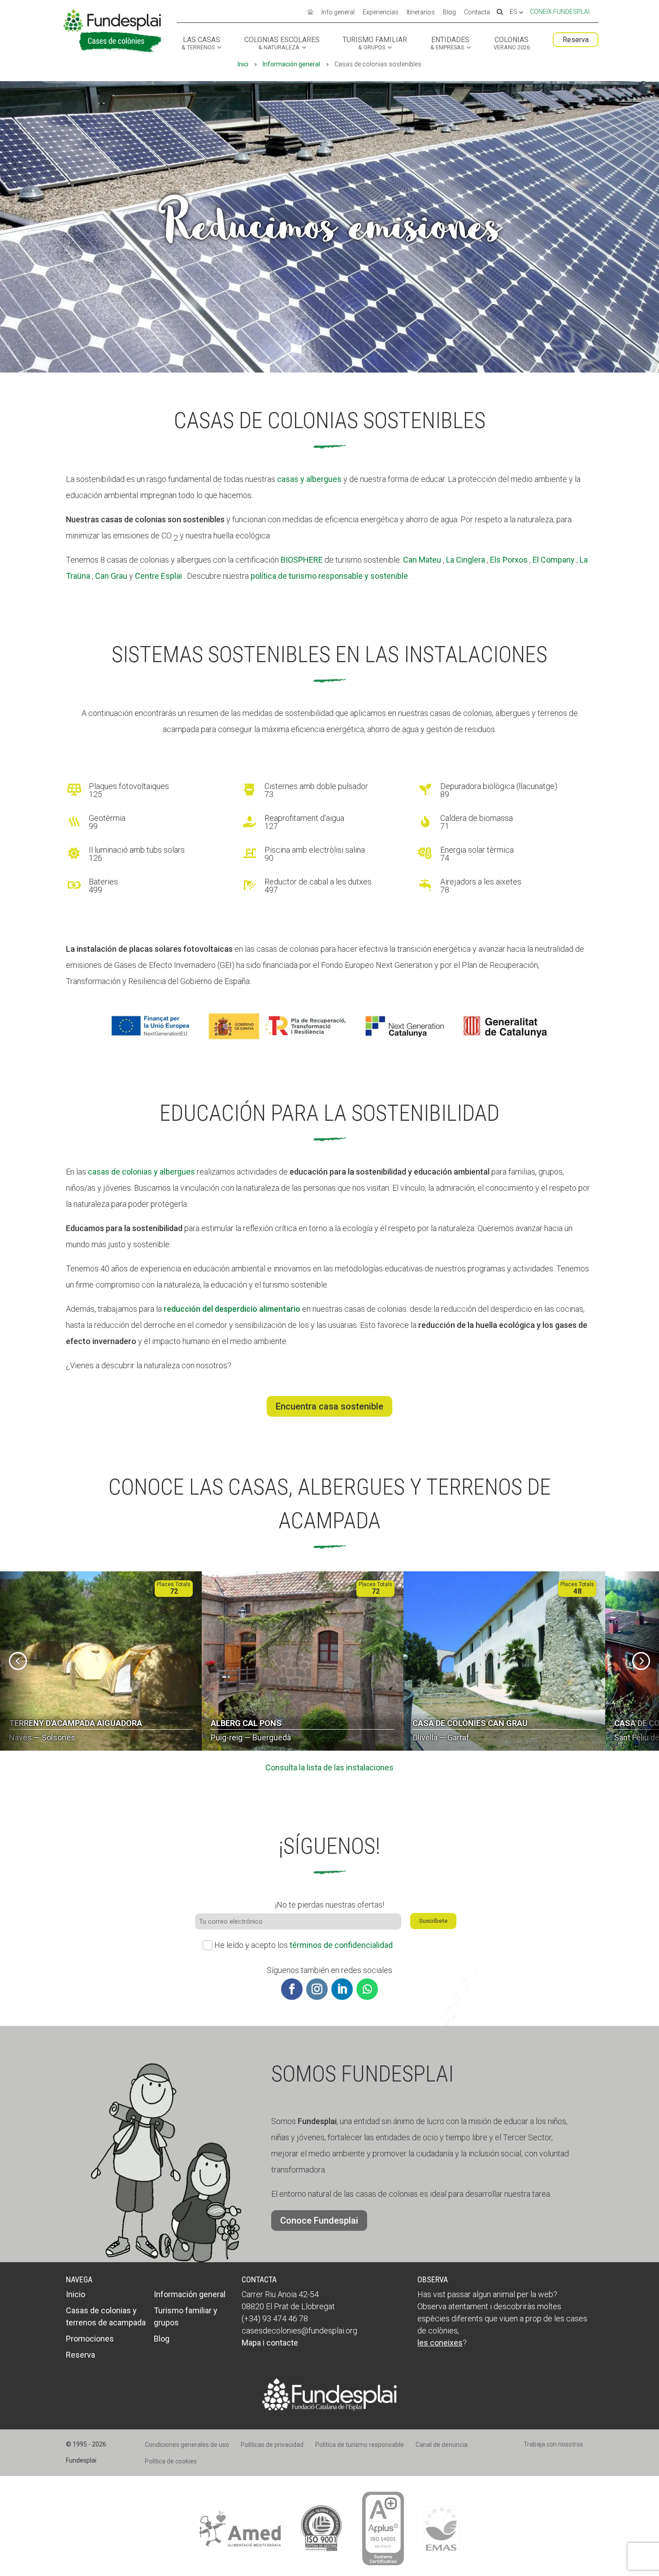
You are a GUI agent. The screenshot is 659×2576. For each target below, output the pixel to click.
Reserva (576, 40)
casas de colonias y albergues (141, 1172)
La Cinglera (466, 560)
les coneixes (440, 2343)
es (514, 12)
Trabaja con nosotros (553, 2444)
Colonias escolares (282, 43)
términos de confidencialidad (341, 1945)
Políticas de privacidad (272, 2445)
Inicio (76, 2294)
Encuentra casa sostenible (329, 1406)
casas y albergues (309, 479)
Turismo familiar (375, 43)
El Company (554, 560)
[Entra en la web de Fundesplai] (329, 2408)
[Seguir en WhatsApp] (367, 1989)
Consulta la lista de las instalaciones (329, 1767)
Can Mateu (422, 560)
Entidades (450, 43)
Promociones (90, 2339)
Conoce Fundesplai (319, 2220)
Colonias (512, 43)
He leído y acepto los (303, 1945)
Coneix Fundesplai (560, 12)
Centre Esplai (158, 576)
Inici (243, 64)
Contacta (477, 13)
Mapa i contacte (270, 2343)
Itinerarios (421, 13)
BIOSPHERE (302, 560)
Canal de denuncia (442, 2445)
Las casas (201, 43)
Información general (291, 64)
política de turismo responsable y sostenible (329, 576)
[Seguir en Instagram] (317, 1989)
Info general (338, 13)
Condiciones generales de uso (187, 2445)
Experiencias (381, 13)
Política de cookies (171, 2461)
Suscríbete (433, 1921)
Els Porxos (509, 560)
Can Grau (111, 576)
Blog (449, 13)
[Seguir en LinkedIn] (342, 1989)
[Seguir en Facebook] (292, 1989)
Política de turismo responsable (360, 2445)
